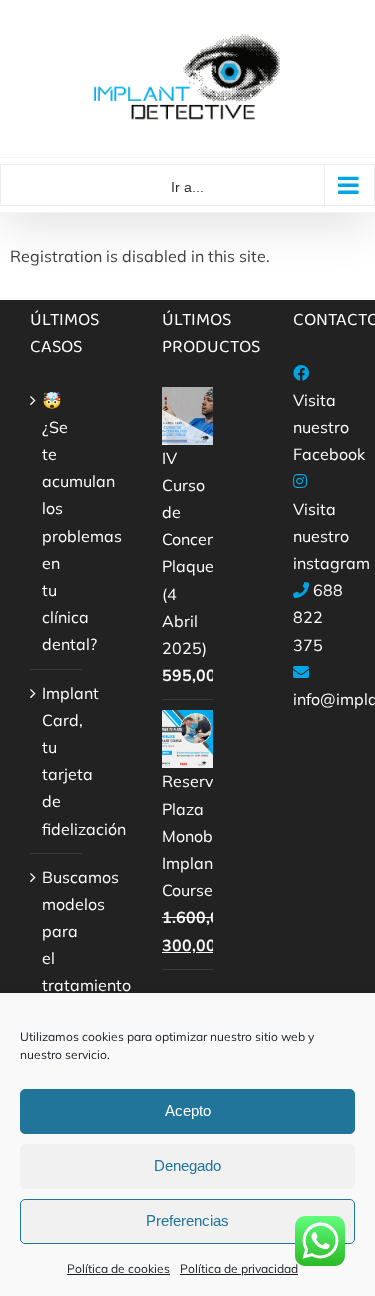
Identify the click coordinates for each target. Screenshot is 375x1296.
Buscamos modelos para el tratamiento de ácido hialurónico (57, 972)
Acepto (188, 1110)
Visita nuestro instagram (331, 536)
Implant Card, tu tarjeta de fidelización (57, 761)
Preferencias (187, 1220)
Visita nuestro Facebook (329, 427)
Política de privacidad (239, 1268)
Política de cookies (118, 1268)
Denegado (187, 1165)
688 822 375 (318, 617)
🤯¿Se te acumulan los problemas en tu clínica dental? (57, 522)
